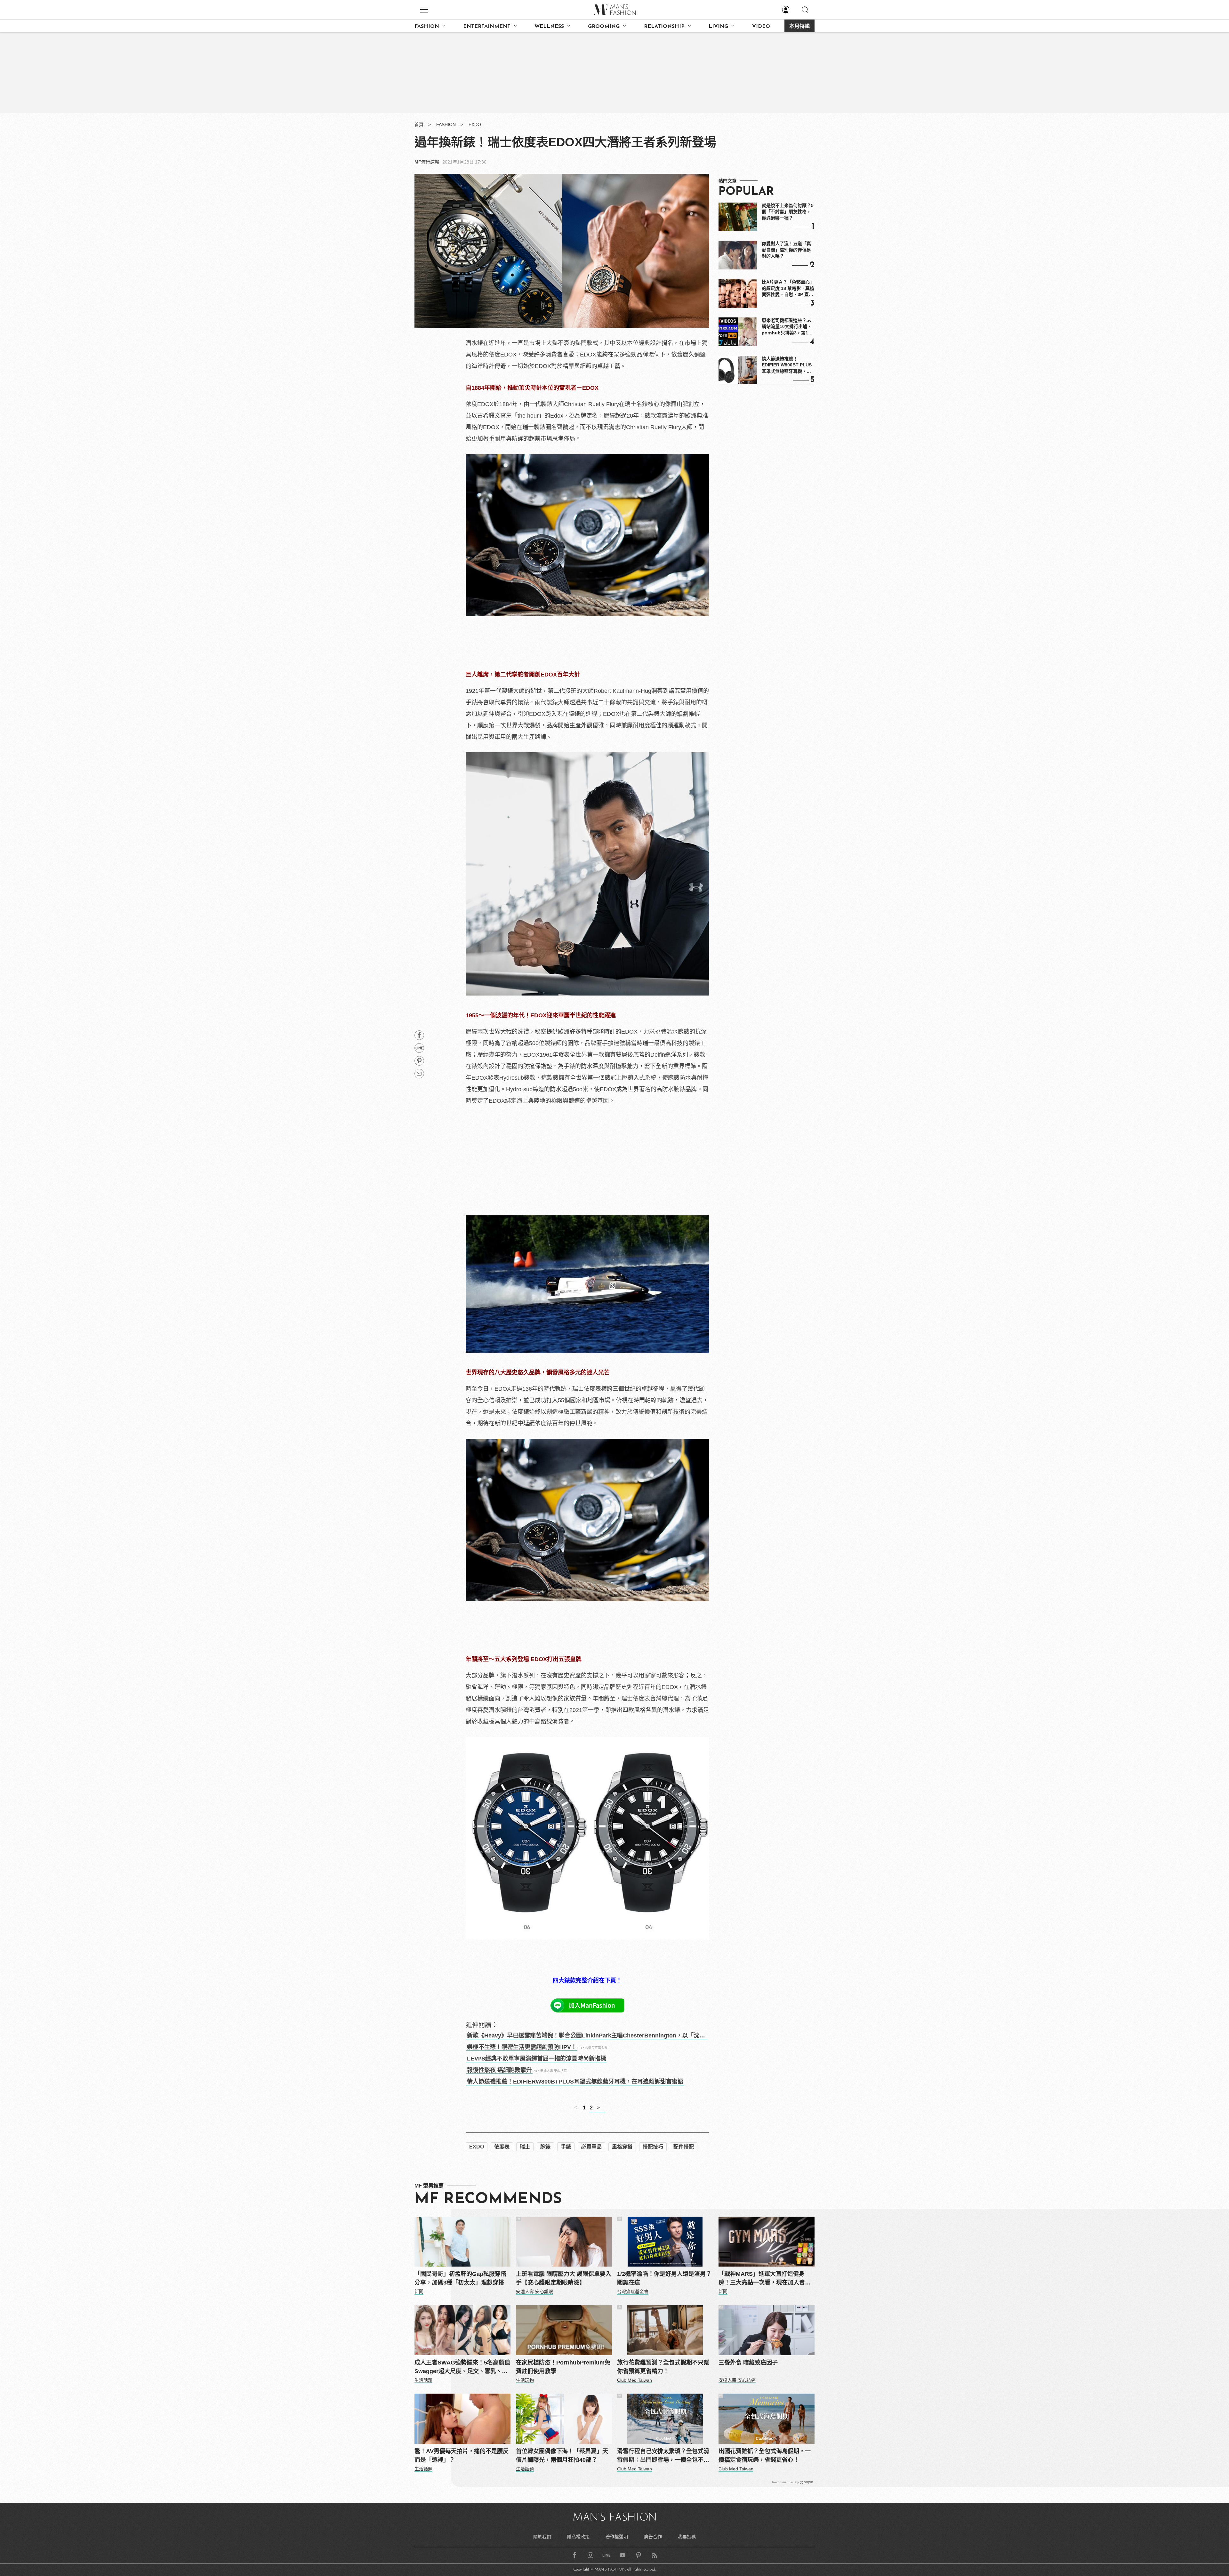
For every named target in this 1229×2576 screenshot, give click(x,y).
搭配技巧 (653, 2147)
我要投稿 (687, 2537)
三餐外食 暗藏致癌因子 (748, 2363)
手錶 (566, 2147)
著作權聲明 (617, 2537)
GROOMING (604, 27)
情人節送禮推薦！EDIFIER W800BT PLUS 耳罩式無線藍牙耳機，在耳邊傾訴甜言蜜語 (787, 365)
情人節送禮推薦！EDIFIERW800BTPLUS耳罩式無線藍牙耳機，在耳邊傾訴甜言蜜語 (575, 2082)
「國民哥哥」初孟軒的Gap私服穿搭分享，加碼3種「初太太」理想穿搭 (460, 2278)
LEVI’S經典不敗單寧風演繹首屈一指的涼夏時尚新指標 (537, 2059)
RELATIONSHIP (664, 27)
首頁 (419, 124)
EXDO (475, 124)
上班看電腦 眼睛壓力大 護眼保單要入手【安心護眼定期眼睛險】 (564, 2278)
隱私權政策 (578, 2537)
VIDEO (761, 27)
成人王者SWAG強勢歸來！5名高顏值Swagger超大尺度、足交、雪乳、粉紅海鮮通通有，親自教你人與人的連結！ (462, 2368)
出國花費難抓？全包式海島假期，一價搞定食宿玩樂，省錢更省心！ (765, 2456)
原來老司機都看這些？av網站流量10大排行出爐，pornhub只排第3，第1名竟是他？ (787, 327)
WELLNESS (549, 27)
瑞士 (525, 2147)
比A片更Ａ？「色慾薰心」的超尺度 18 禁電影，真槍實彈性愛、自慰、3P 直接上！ (788, 289)
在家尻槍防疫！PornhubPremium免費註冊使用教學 (563, 2367)
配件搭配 (684, 2147)
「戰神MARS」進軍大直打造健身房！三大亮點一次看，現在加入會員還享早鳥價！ (765, 2279)
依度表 (502, 2147)
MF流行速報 (427, 162)
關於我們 (542, 2537)
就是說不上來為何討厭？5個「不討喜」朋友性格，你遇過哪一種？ (788, 212)
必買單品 (591, 2147)
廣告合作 (653, 2537)
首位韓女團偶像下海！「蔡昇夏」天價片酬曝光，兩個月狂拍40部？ (562, 2456)
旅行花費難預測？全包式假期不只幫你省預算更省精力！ (663, 2367)
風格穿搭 (622, 2147)
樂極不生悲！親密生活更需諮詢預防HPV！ (522, 2047)
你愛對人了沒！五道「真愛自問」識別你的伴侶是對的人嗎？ (786, 250)
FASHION (427, 27)
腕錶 (545, 2147)
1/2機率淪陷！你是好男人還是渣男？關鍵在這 (664, 2278)
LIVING (718, 27)
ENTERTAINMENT (487, 27)
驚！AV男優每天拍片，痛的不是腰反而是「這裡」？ (462, 2456)
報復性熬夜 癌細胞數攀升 (499, 2070)
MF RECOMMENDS (488, 2199)
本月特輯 (799, 27)
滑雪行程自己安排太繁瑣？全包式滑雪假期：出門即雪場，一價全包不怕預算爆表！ (663, 2456)
